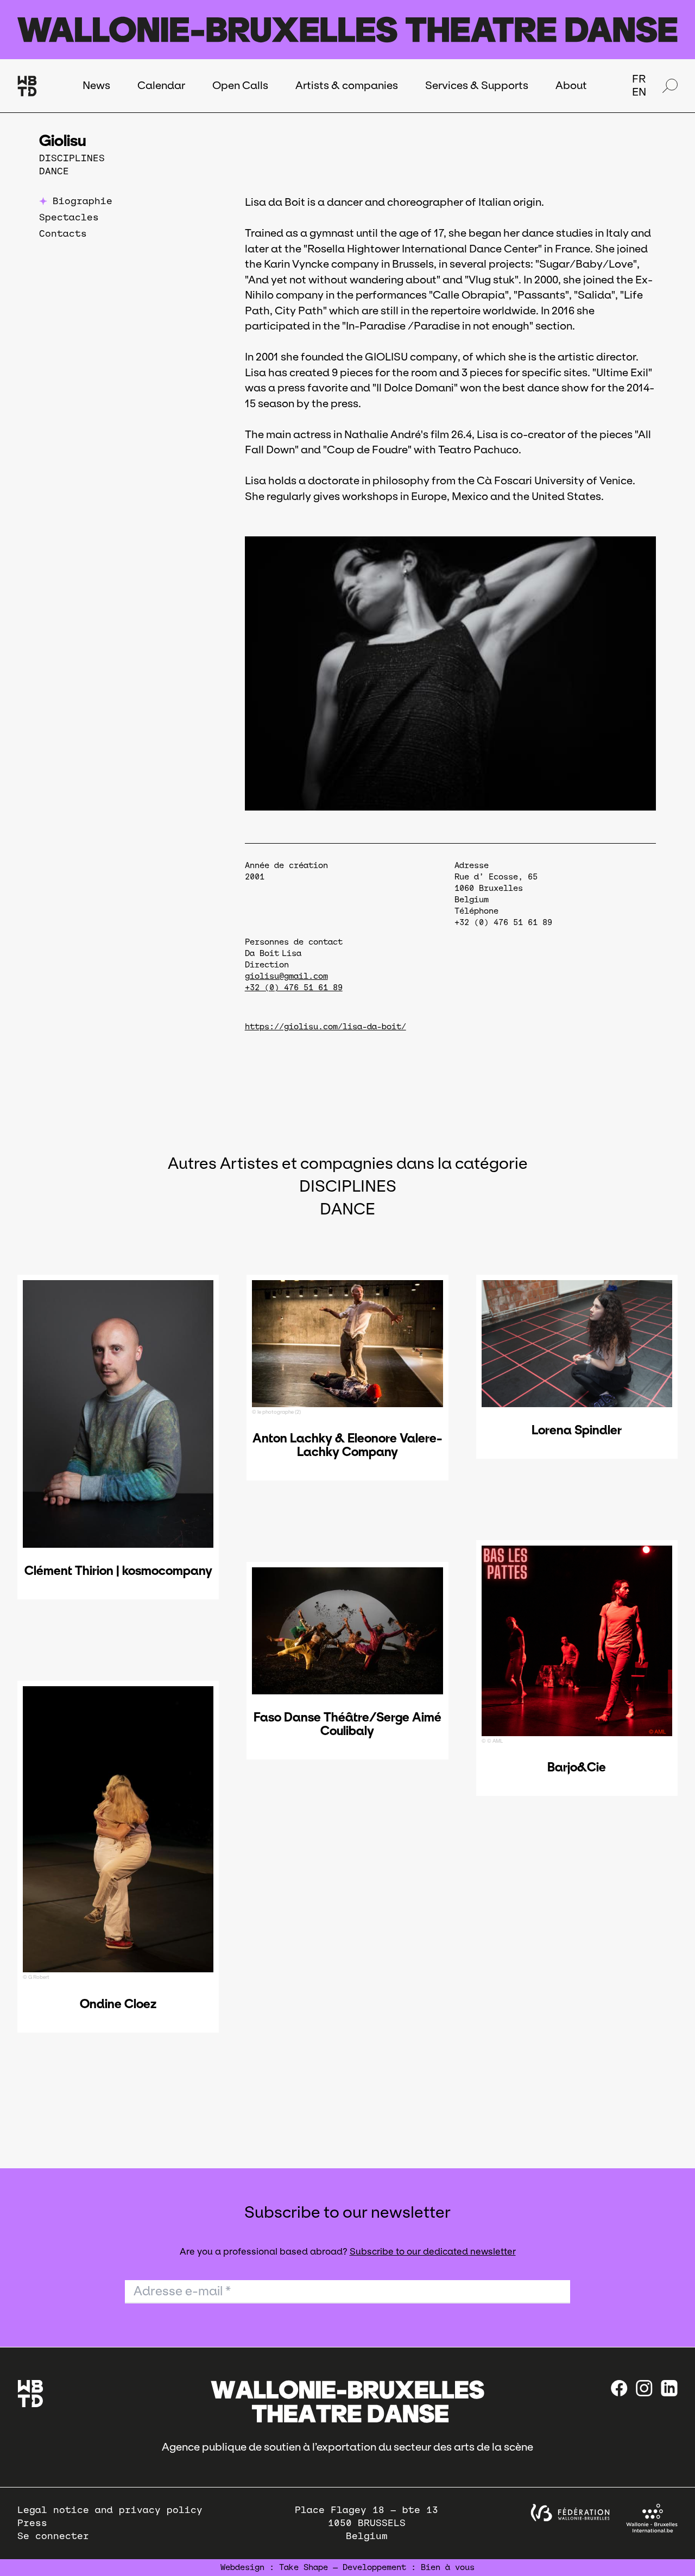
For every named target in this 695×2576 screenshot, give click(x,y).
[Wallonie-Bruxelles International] (652, 2518)
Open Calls (240, 85)
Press (32, 2523)
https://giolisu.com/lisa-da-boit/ (326, 1027)
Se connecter (53, 2536)
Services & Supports (477, 85)
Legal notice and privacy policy (110, 2510)
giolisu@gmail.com (286, 976)
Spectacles (69, 217)
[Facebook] (619, 2388)
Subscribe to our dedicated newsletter (433, 2252)
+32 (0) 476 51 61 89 (294, 988)
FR (639, 79)
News (96, 85)
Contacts (63, 234)
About (571, 85)
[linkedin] (669, 2388)
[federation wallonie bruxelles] (570, 2513)
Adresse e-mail (182, 2291)
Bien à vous (448, 2567)
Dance (54, 171)
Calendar (161, 85)
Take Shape (304, 2567)
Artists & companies (347, 85)
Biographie (83, 201)
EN (639, 92)
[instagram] (644, 2388)
